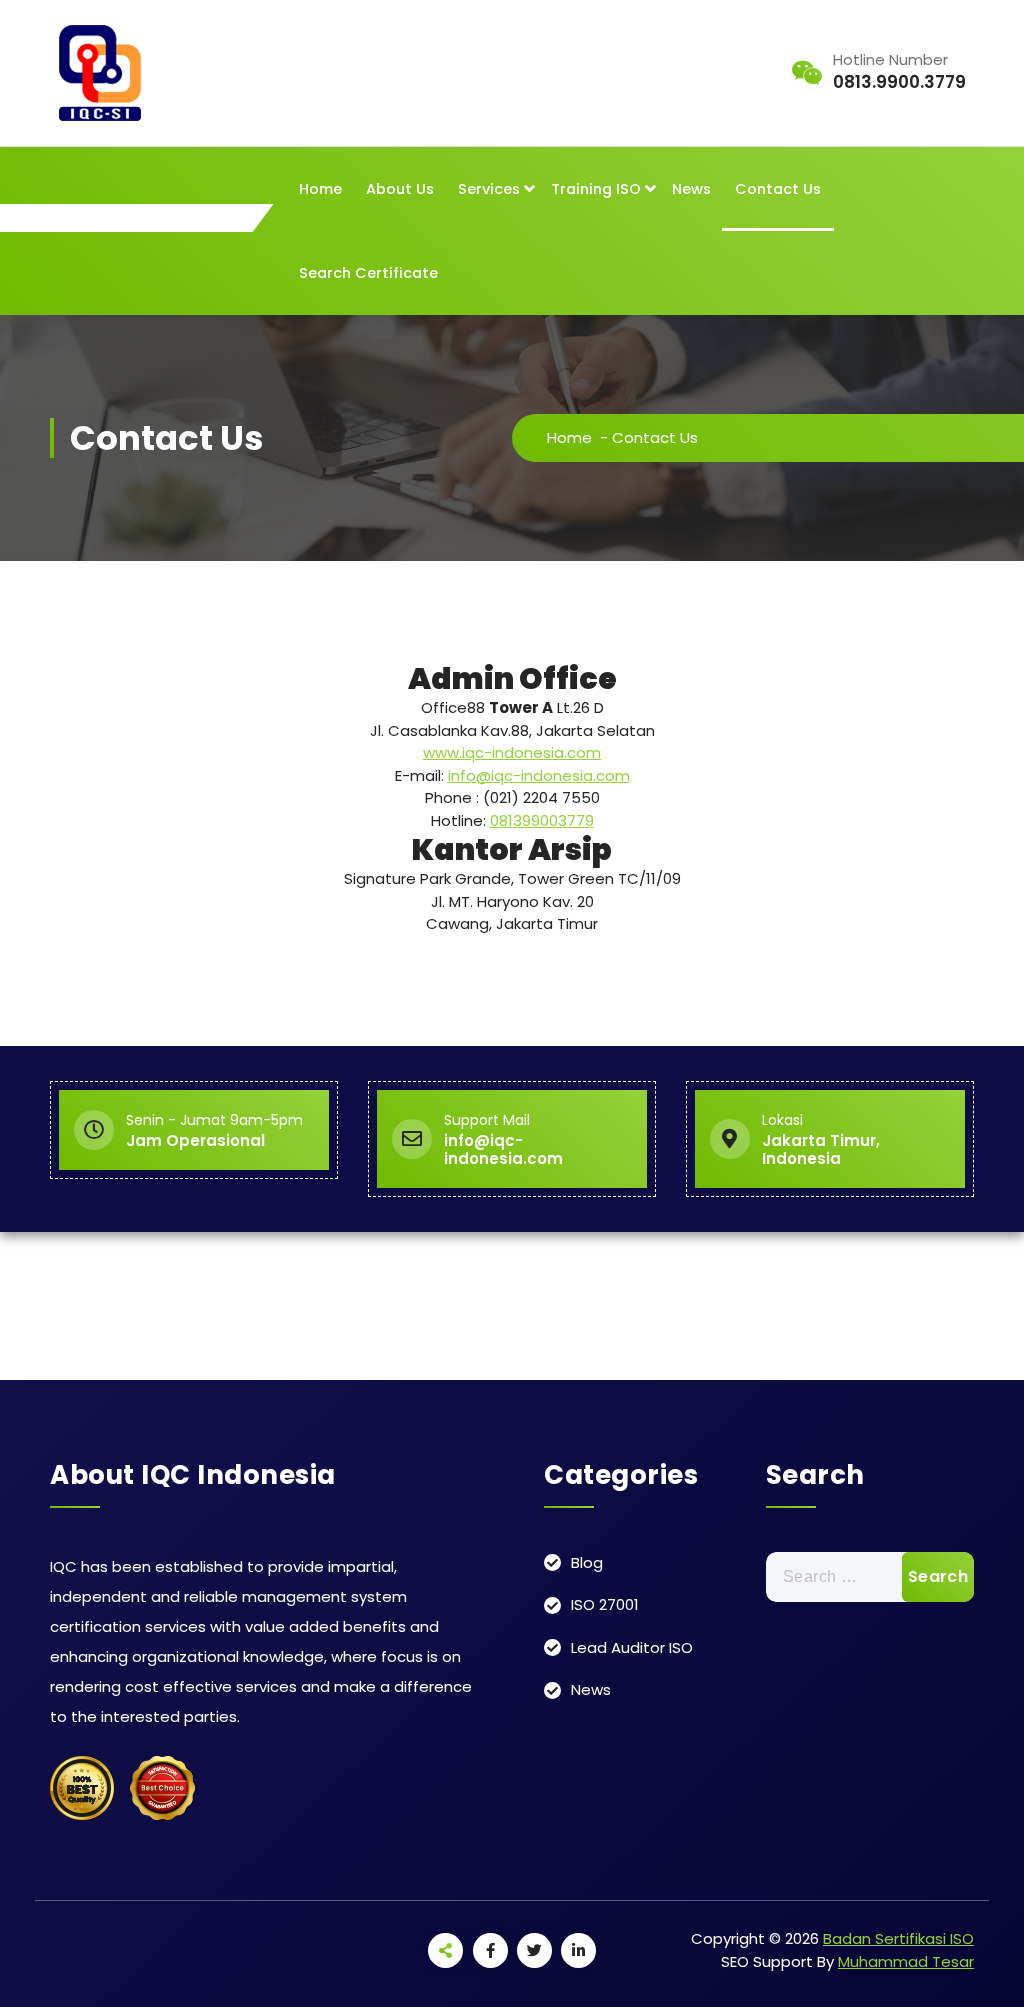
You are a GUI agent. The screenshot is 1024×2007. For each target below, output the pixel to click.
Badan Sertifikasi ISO (898, 1938)
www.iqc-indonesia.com (512, 752)
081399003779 (542, 820)
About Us (400, 189)
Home (320, 189)
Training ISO (596, 189)
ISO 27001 (605, 1604)
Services (489, 189)
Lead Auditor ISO (632, 1647)
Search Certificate (368, 273)
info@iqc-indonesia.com (539, 775)
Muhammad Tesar (906, 1961)
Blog (587, 1562)
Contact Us (778, 189)
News (691, 189)
